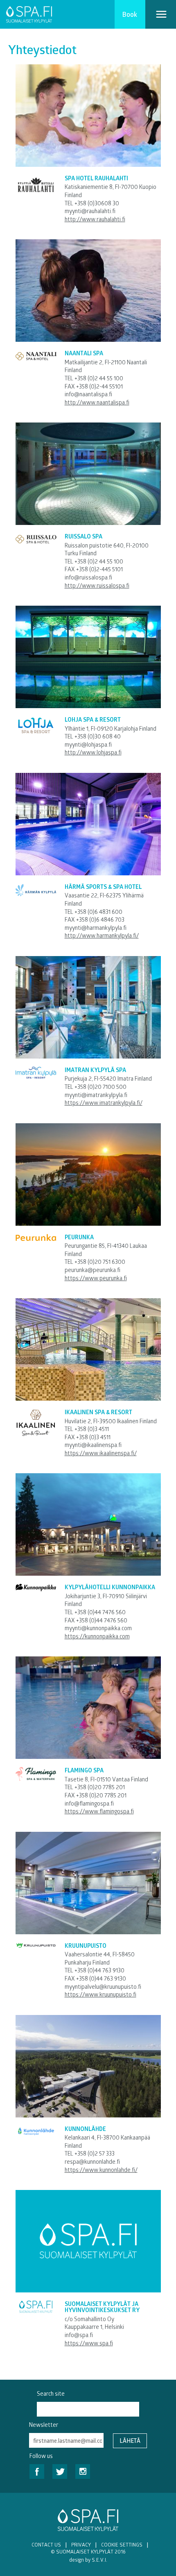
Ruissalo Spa (83, 536)
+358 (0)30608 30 (97, 203)
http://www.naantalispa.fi (97, 402)
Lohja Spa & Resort (93, 719)
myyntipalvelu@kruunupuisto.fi (103, 1987)
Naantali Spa (84, 353)
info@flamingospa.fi (89, 1803)
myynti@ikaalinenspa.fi (93, 1445)
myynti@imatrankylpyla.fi (96, 1095)
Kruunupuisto (86, 1946)
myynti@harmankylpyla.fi (96, 928)
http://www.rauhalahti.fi (95, 219)
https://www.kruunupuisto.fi (100, 1994)
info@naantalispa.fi (88, 394)
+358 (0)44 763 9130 (99, 1970)
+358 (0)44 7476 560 (100, 1612)
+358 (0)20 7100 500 (100, 1087)
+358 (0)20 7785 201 (100, 1787)
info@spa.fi (79, 2335)
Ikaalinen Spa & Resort (98, 1412)
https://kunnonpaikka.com (97, 1636)
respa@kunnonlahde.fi (92, 2161)
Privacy (81, 2544)
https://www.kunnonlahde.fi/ (101, 2170)
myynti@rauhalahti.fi (90, 211)
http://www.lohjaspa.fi (93, 752)
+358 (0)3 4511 (92, 1429)
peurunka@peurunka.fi (93, 1270)
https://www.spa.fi (89, 2343)
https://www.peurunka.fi (96, 1278)
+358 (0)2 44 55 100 (99, 378)
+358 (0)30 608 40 (98, 736)
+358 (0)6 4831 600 (98, 912)
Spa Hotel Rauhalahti (96, 178)
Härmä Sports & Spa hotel (103, 887)
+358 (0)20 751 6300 (100, 1262)
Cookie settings (122, 2544)
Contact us (46, 2544)
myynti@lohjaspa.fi (88, 744)
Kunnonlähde (85, 2129)
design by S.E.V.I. (88, 2560)
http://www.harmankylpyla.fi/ (102, 935)
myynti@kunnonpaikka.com (98, 1628)
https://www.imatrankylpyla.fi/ (104, 1103)
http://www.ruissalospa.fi (97, 585)
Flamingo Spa (84, 1770)
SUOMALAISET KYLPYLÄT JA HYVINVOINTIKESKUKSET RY (102, 2307)
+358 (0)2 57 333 (95, 2153)
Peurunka (79, 1237)
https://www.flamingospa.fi (99, 1811)
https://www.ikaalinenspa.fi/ (101, 1453)
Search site (51, 2393)
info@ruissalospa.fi (88, 577)
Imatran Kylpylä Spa (95, 1070)
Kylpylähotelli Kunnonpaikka (110, 1587)
